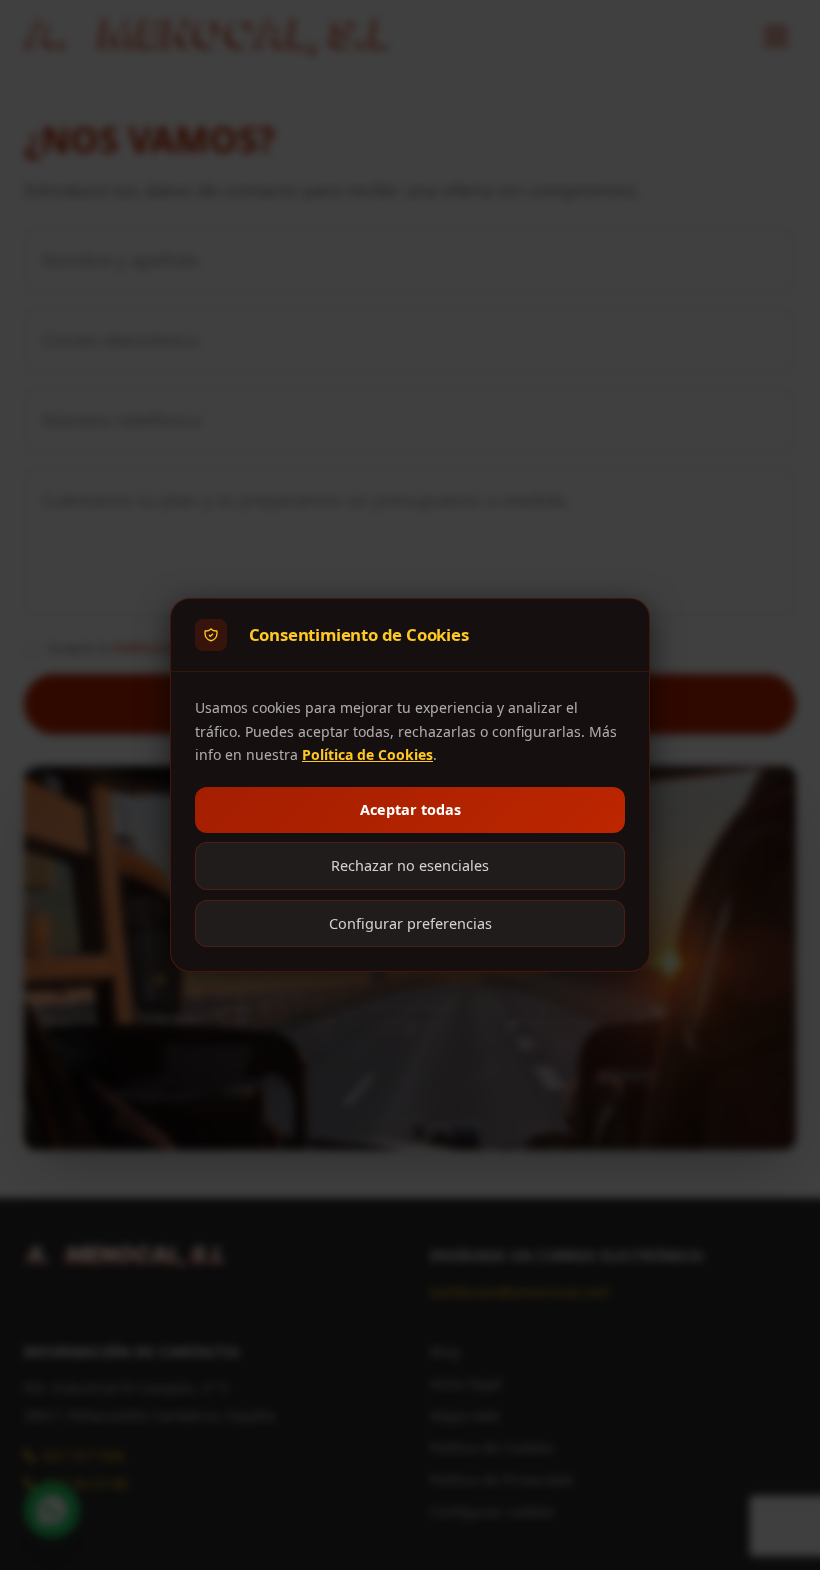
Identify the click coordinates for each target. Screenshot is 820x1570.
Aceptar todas (410, 809)
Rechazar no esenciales (410, 865)
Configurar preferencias (410, 923)
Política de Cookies (367, 754)
